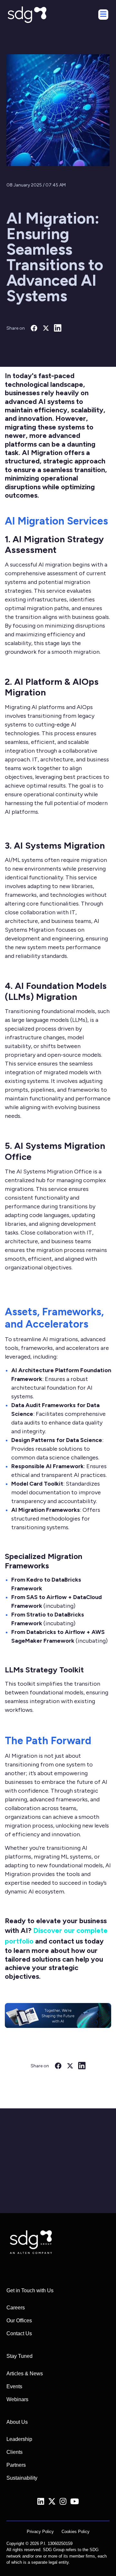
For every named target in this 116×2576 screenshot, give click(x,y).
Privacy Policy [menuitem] (40, 2532)
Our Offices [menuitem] (19, 2321)
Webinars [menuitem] (17, 2399)
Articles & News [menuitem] (25, 2374)
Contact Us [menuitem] (19, 2333)
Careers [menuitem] (16, 2308)
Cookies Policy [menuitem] (76, 2532)
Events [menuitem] (14, 2386)
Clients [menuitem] (15, 2452)
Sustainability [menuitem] (22, 2478)
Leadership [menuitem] (19, 2439)
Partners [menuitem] (16, 2465)
